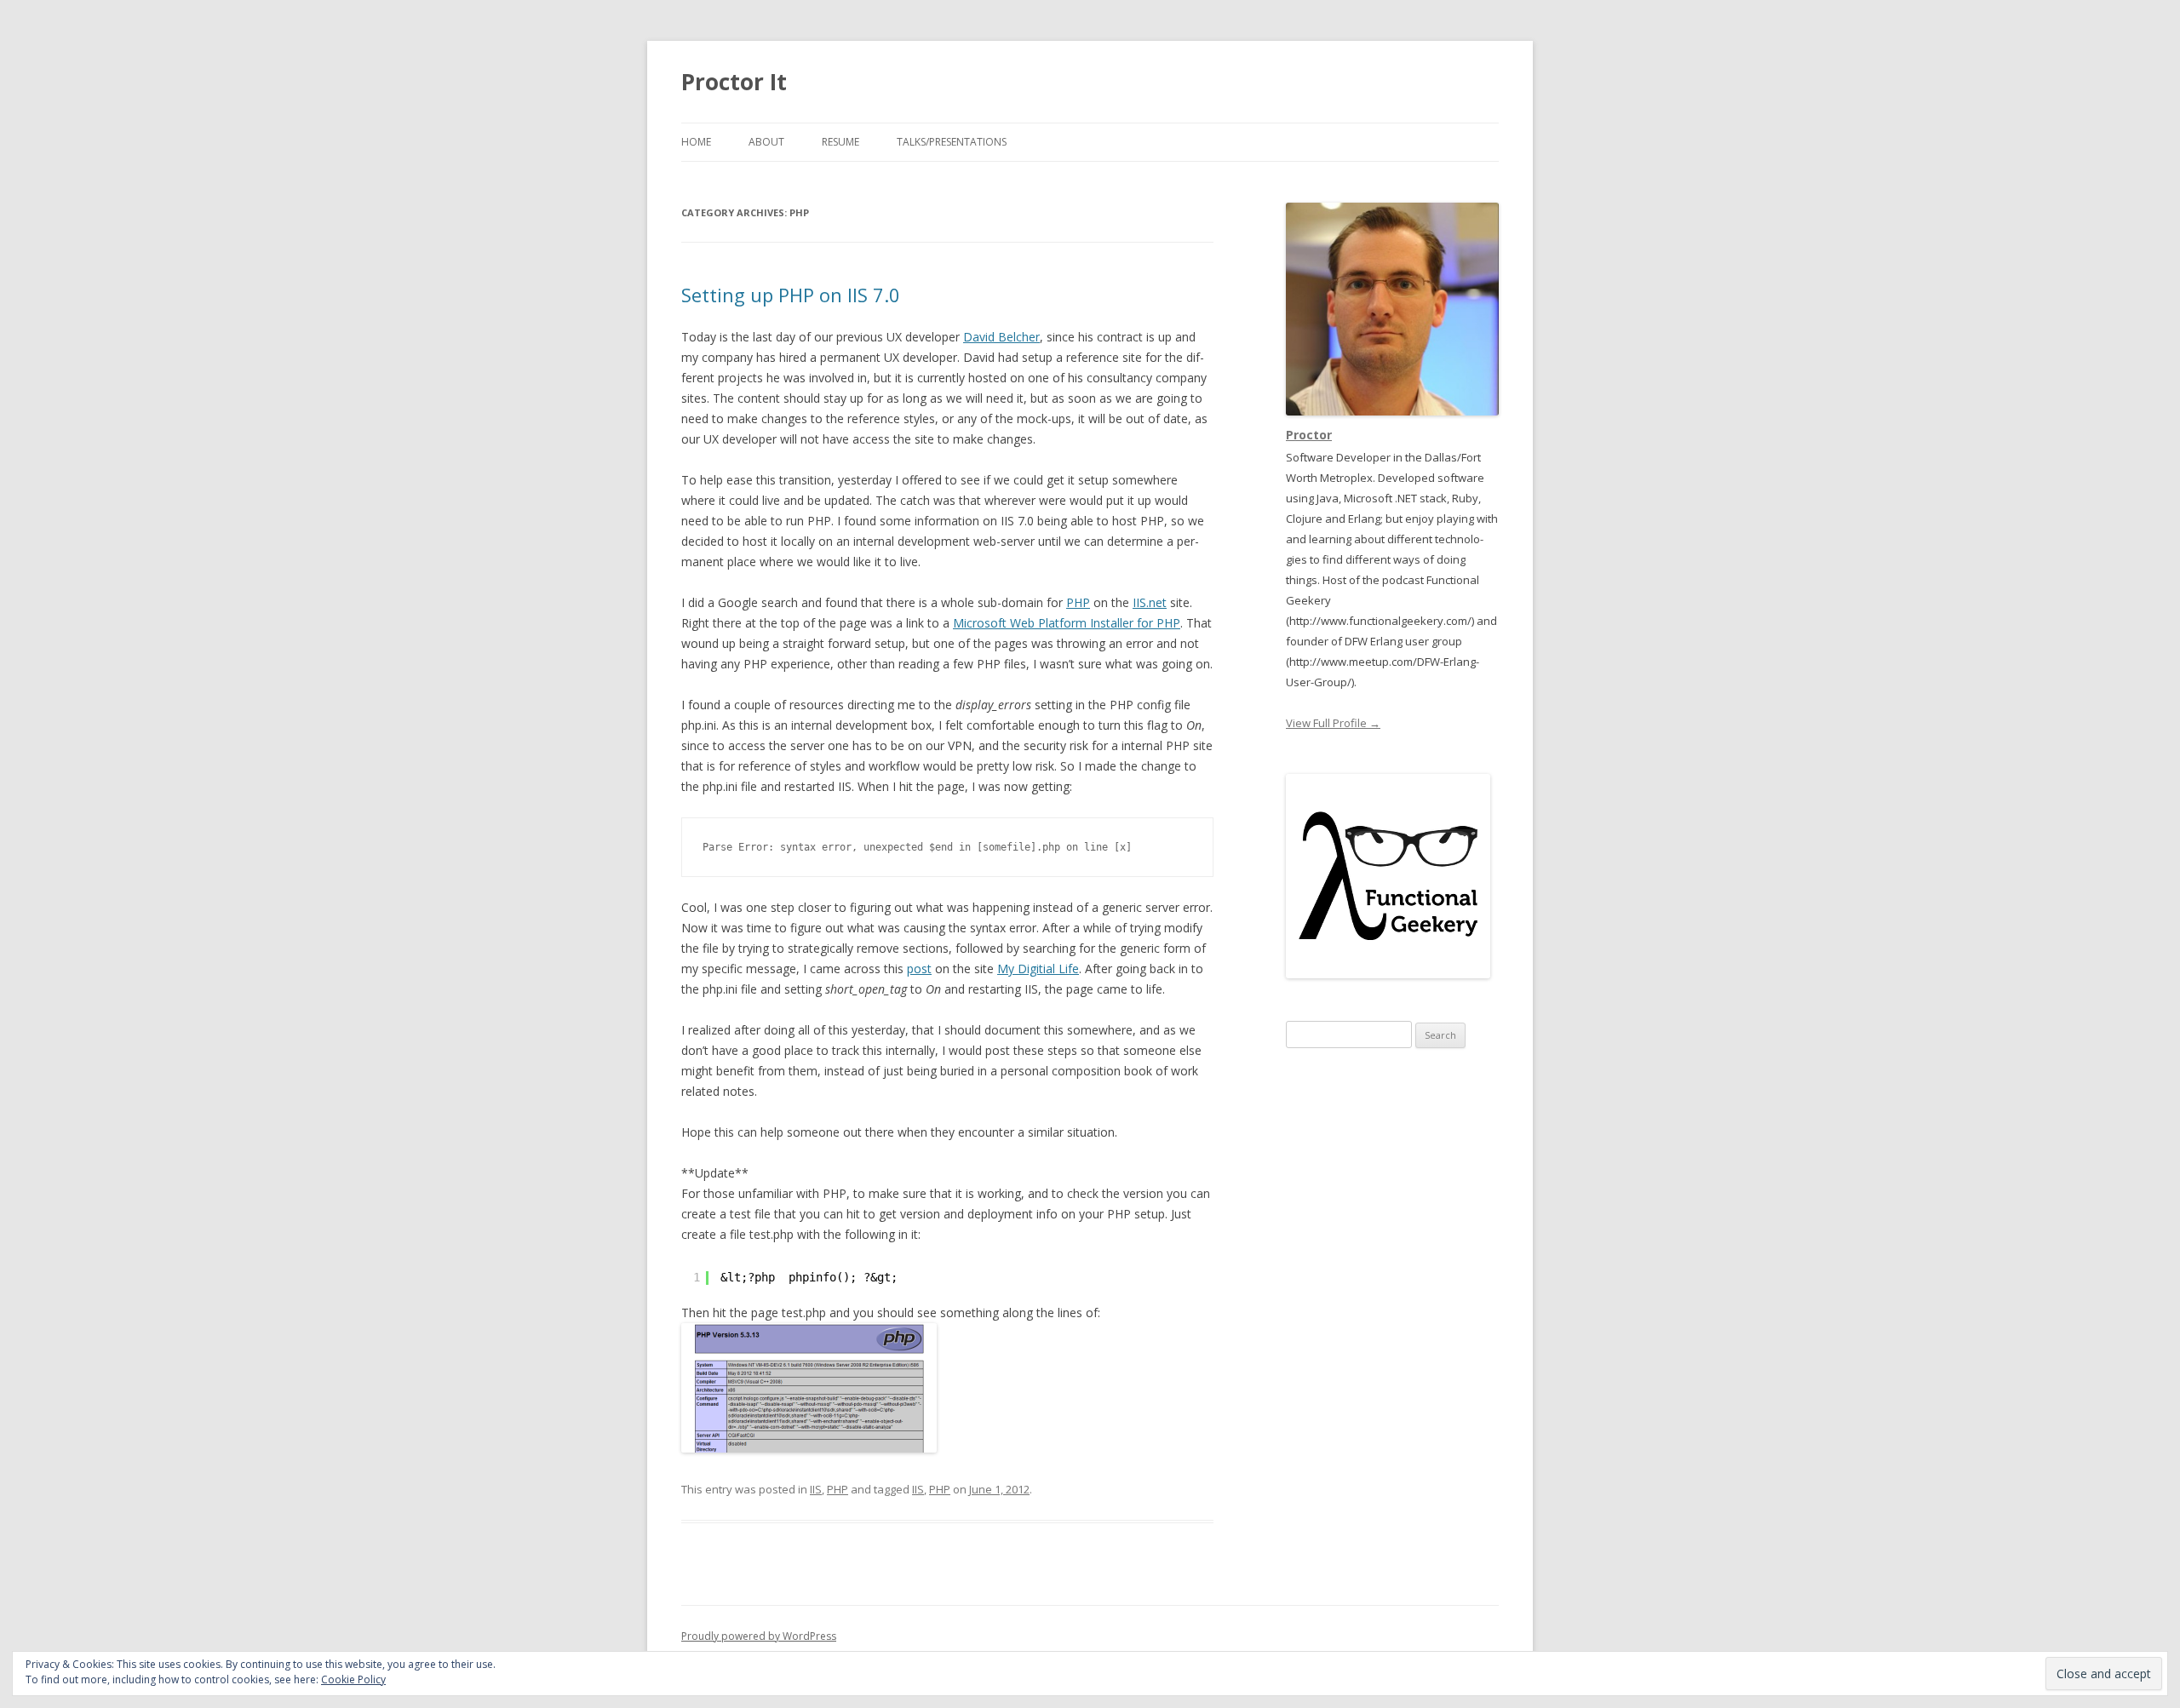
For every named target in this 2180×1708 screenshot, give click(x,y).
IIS (816, 1489)
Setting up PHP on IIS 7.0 (791, 295)
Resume (840, 142)
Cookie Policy (353, 1679)
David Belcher (1001, 337)
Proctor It (734, 82)
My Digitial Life (1038, 969)
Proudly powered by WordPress (759, 1636)
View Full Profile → (1333, 723)
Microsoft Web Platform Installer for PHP (1067, 623)
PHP (1078, 602)
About (766, 142)
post (919, 969)
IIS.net (1150, 602)
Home (696, 142)
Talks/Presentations (952, 142)
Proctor (1309, 435)
